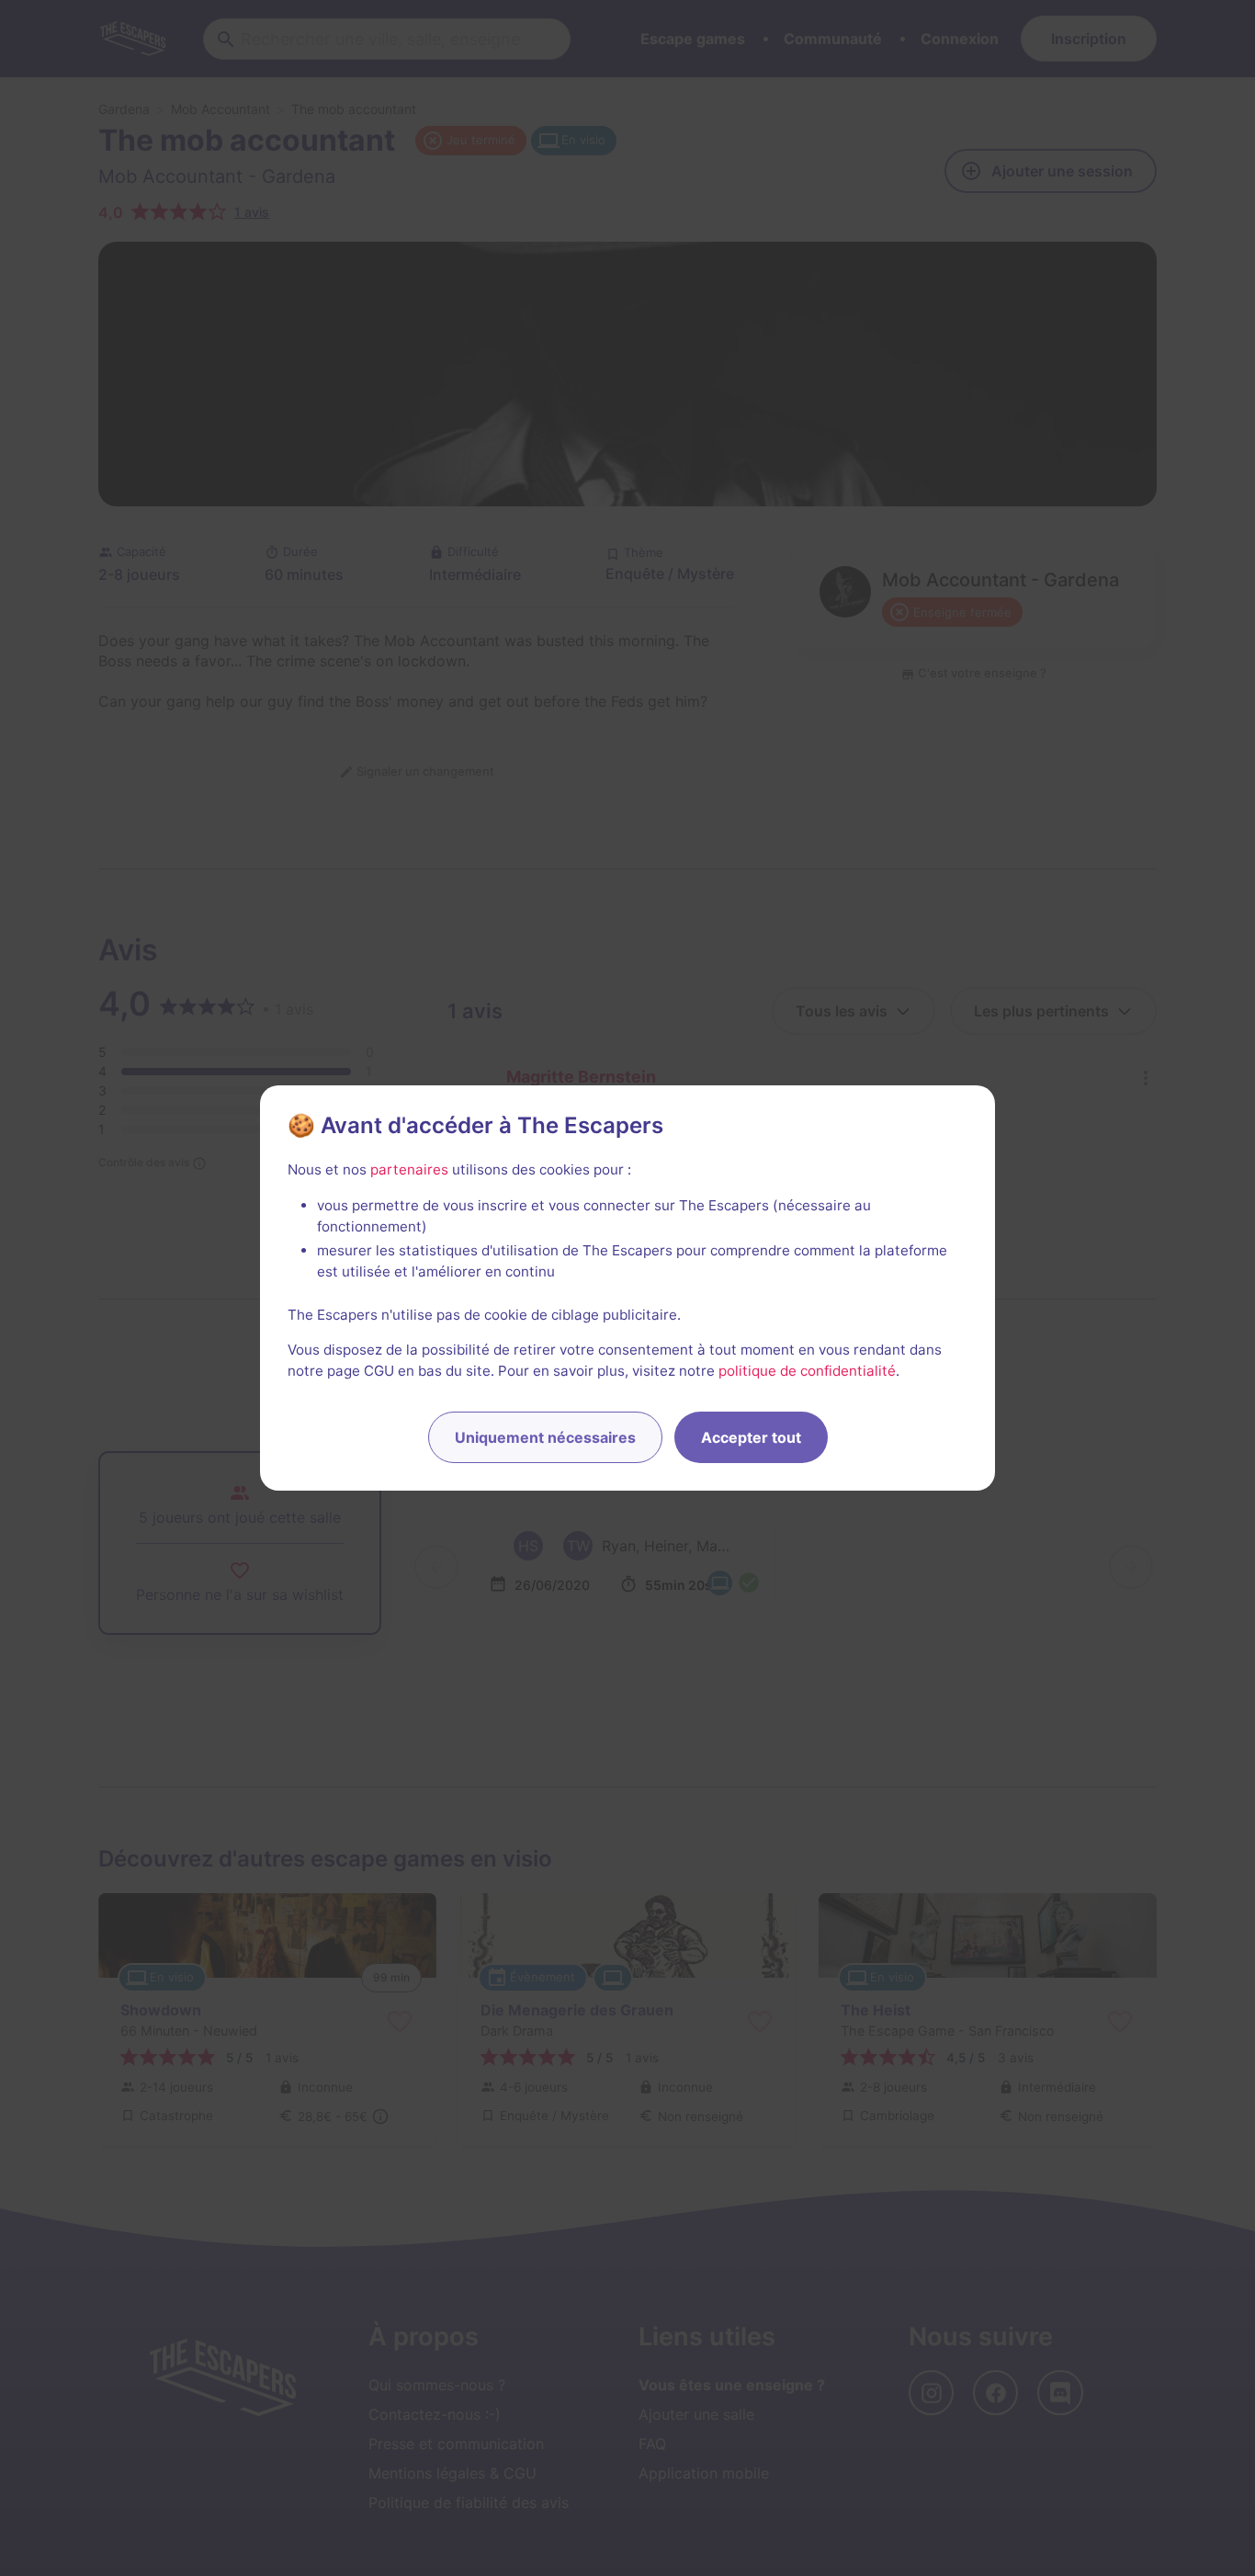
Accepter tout (751, 1437)
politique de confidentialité (807, 1371)
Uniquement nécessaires (545, 1437)
